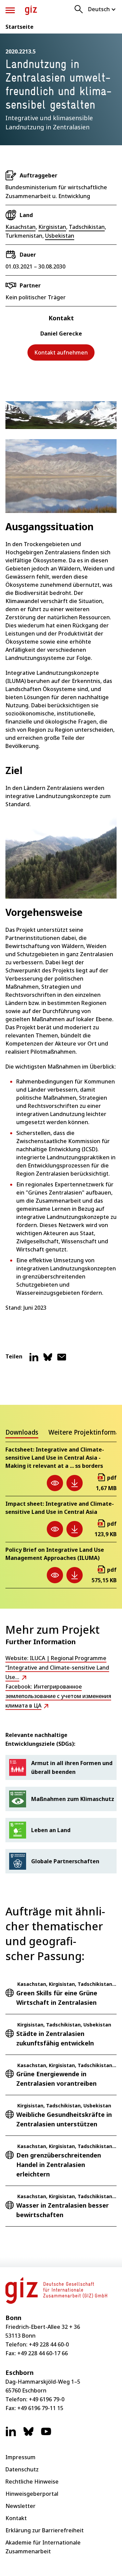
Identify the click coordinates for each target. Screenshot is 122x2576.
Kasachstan (21, 227)
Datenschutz (22, 2469)
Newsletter (21, 2506)
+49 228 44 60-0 (49, 2344)
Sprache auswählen (102, 9)
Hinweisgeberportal (32, 2494)
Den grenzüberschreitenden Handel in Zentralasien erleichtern (59, 2165)
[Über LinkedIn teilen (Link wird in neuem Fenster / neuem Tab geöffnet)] (34, 1360)
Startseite (19, 27)
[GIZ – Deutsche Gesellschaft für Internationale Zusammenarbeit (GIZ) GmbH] (31, 10)
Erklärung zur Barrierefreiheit (45, 2530)
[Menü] (10, 10)
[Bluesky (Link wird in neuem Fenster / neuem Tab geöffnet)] (28, 2435)
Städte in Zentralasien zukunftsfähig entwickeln (55, 2038)
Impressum (21, 2457)
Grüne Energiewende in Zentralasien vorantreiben (56, 2079)
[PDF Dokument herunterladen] (75, 1483)
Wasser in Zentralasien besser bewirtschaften (63, 2210)
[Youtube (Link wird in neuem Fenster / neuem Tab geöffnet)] (46, 2435)
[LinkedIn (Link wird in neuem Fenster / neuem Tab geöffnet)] (11, 2435)
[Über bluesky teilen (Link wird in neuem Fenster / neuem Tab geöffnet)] (48, 1360)
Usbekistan (60, 236)
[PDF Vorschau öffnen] (55, 1483)
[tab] (22, 1434)
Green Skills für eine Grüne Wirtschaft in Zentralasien (57, 1998)
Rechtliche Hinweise (32, 2482)
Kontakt (16, 2518)
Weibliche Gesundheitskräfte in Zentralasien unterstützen (64, 2119)
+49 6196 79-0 (47, 2399)
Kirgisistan (52, 227)
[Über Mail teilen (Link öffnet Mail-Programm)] (62, 1360)
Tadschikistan (87, 227)
